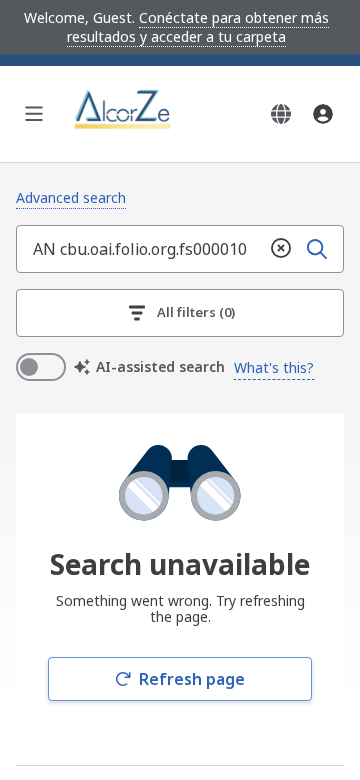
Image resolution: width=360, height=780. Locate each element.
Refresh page (192, 679)
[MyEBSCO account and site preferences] (323, 114)
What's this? (274, 367)
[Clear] (281, 249)
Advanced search (71, 197)
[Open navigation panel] (34, 114)
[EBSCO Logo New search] (124, 114)
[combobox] (140, 249)
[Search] (317, 249)
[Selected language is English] (281, 114)
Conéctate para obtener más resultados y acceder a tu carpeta (198, 27)
